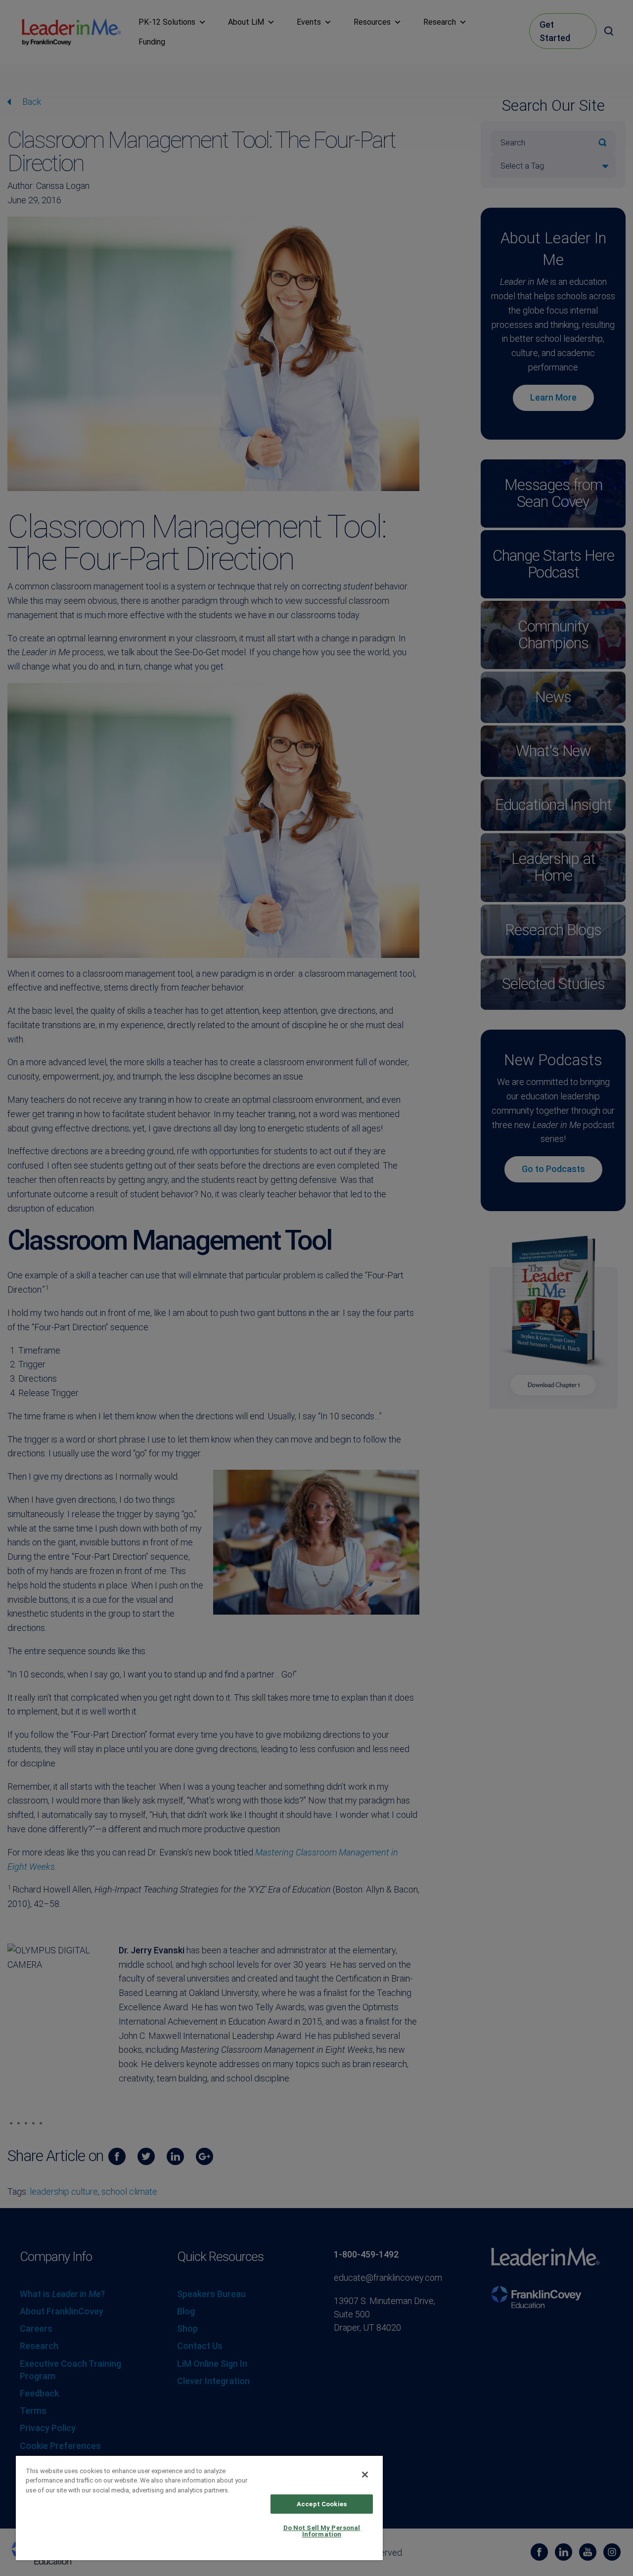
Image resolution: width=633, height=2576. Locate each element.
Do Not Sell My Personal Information (322, 2531)
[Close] (365, 2475)
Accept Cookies (322, 2504)
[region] (199, 2508)
